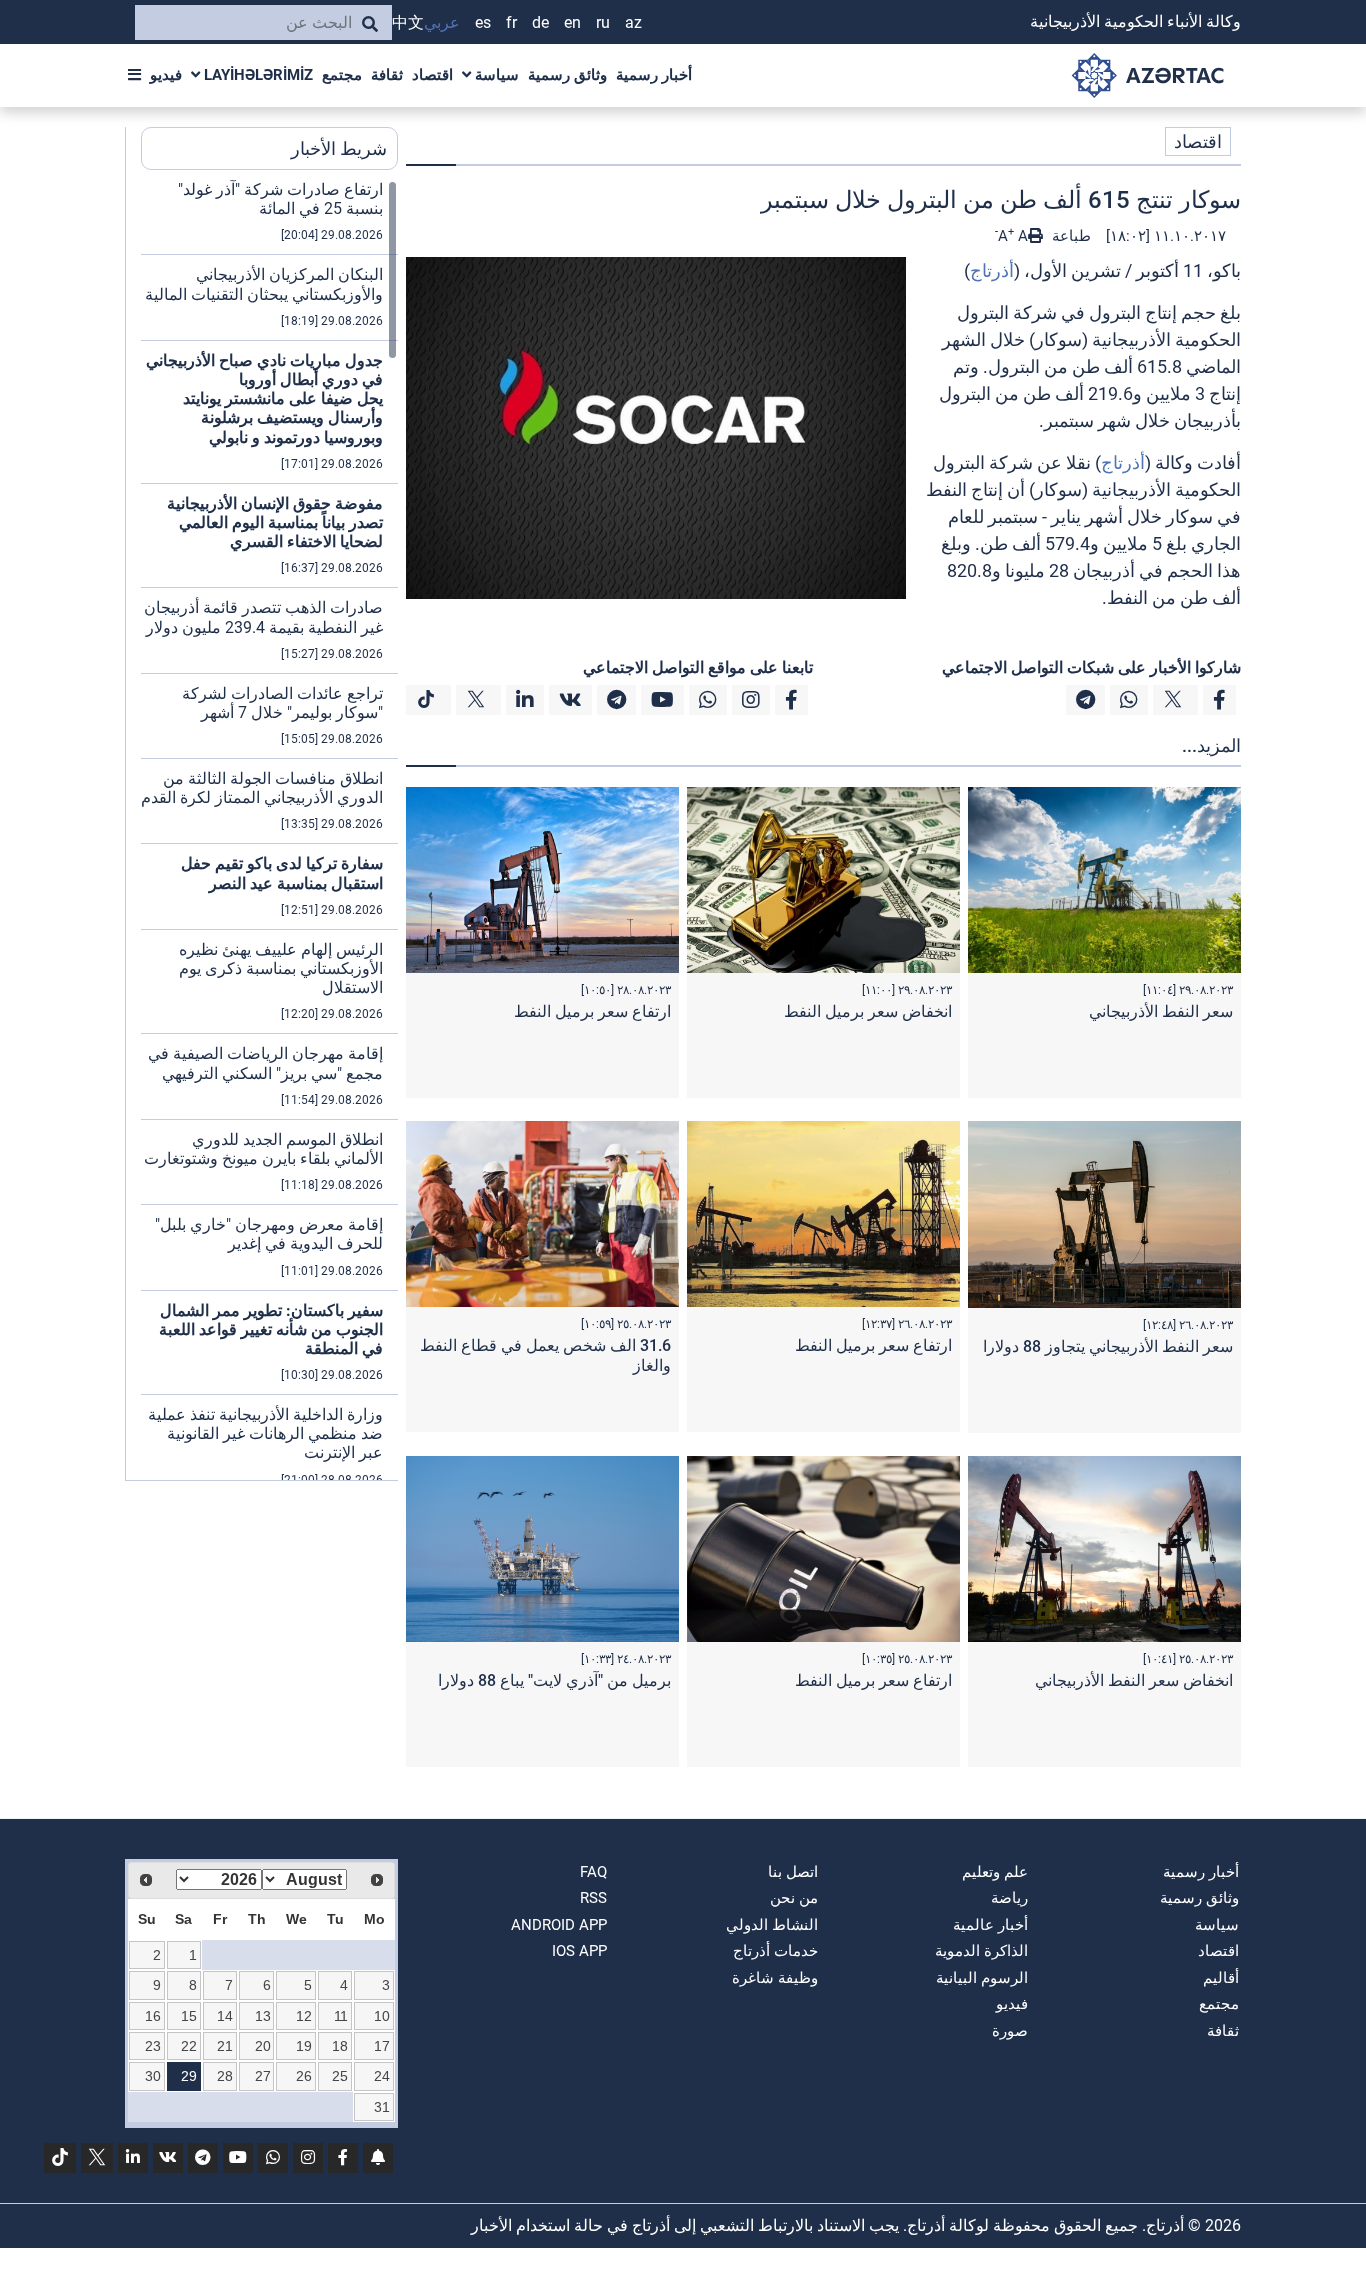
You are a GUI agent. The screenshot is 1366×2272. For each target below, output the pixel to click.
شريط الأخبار (339, 148)
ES (483, 22)
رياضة (1009, 1898)
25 (340, 2076)
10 (382, 2016)
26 (304, 2076)
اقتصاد (432, 75)
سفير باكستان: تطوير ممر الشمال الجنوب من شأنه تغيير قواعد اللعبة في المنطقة (271, 1329)
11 (341, 2016)
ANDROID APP (559, 1925)
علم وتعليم (995, 1872)
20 (263, 2046)
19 (304, 2046)
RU (603, 22)
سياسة (495, 75)
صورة (1010, 2031)
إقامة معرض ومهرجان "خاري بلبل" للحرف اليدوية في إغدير (269, 1234)
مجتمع (342, 75)
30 (153, 2076)
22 (189, 2046)
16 (153, 2016)
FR (511, 22)
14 (225, 2016)
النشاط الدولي (772, 1925)
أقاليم (1221, 1978)
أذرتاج (992, 270)
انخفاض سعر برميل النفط (868, 1011)
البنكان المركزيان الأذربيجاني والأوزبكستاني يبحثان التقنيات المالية (264, 284)
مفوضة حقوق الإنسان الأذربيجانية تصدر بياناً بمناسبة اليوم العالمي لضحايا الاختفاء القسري (275, 522)
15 (189, 2016)
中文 (408, 22)
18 (340, 2046)
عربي (442, 22)
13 (263, 2016)
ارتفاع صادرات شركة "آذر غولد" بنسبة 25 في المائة (280, 199)
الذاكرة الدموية (981, 1951)
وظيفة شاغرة (775, 1978)
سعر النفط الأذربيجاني (1161, 1011)
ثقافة (387, 75)
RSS (593, 1898)
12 (304, 2016)
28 (225, 2076)
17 (382, 2046)
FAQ (593, 1872)
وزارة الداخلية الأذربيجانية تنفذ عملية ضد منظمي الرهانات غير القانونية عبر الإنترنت (265, 1433)
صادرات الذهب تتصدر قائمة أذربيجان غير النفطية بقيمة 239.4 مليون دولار (263, 617)
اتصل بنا (793, 1872)
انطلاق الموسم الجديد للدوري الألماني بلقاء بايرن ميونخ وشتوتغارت (263, 1149)
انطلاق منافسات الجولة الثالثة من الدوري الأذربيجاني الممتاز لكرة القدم (262, 788)
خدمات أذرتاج (775, 1951)
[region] (269, 830)
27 (263, 2076)
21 (225, 2046)
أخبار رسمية (654, 75)
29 (189, 2076)
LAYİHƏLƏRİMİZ (256, 75)
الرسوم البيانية (982, 1978)
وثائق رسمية (567, 75)
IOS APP (579, 1951)
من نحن (794, 1898)
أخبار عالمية (990, 1925)
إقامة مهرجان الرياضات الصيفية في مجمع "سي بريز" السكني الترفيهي (265, 1063)
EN (572, 22)
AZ (633, 22)
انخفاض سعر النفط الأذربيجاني (1134, 1680)
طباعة (1069, 236)
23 (153, 2046)
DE (540, 22)
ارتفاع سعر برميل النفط (592, 1011)
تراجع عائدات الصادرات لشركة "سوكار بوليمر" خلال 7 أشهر (282, 703)
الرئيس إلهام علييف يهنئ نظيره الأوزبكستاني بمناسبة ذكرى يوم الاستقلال (281, 968)
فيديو (166, 75)
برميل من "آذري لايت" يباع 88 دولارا (554, 1680)
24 (382, 2076)
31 (382, 2107)
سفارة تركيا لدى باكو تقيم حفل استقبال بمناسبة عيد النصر (282, 873)
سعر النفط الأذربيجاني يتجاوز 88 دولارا (1108, 1346)
